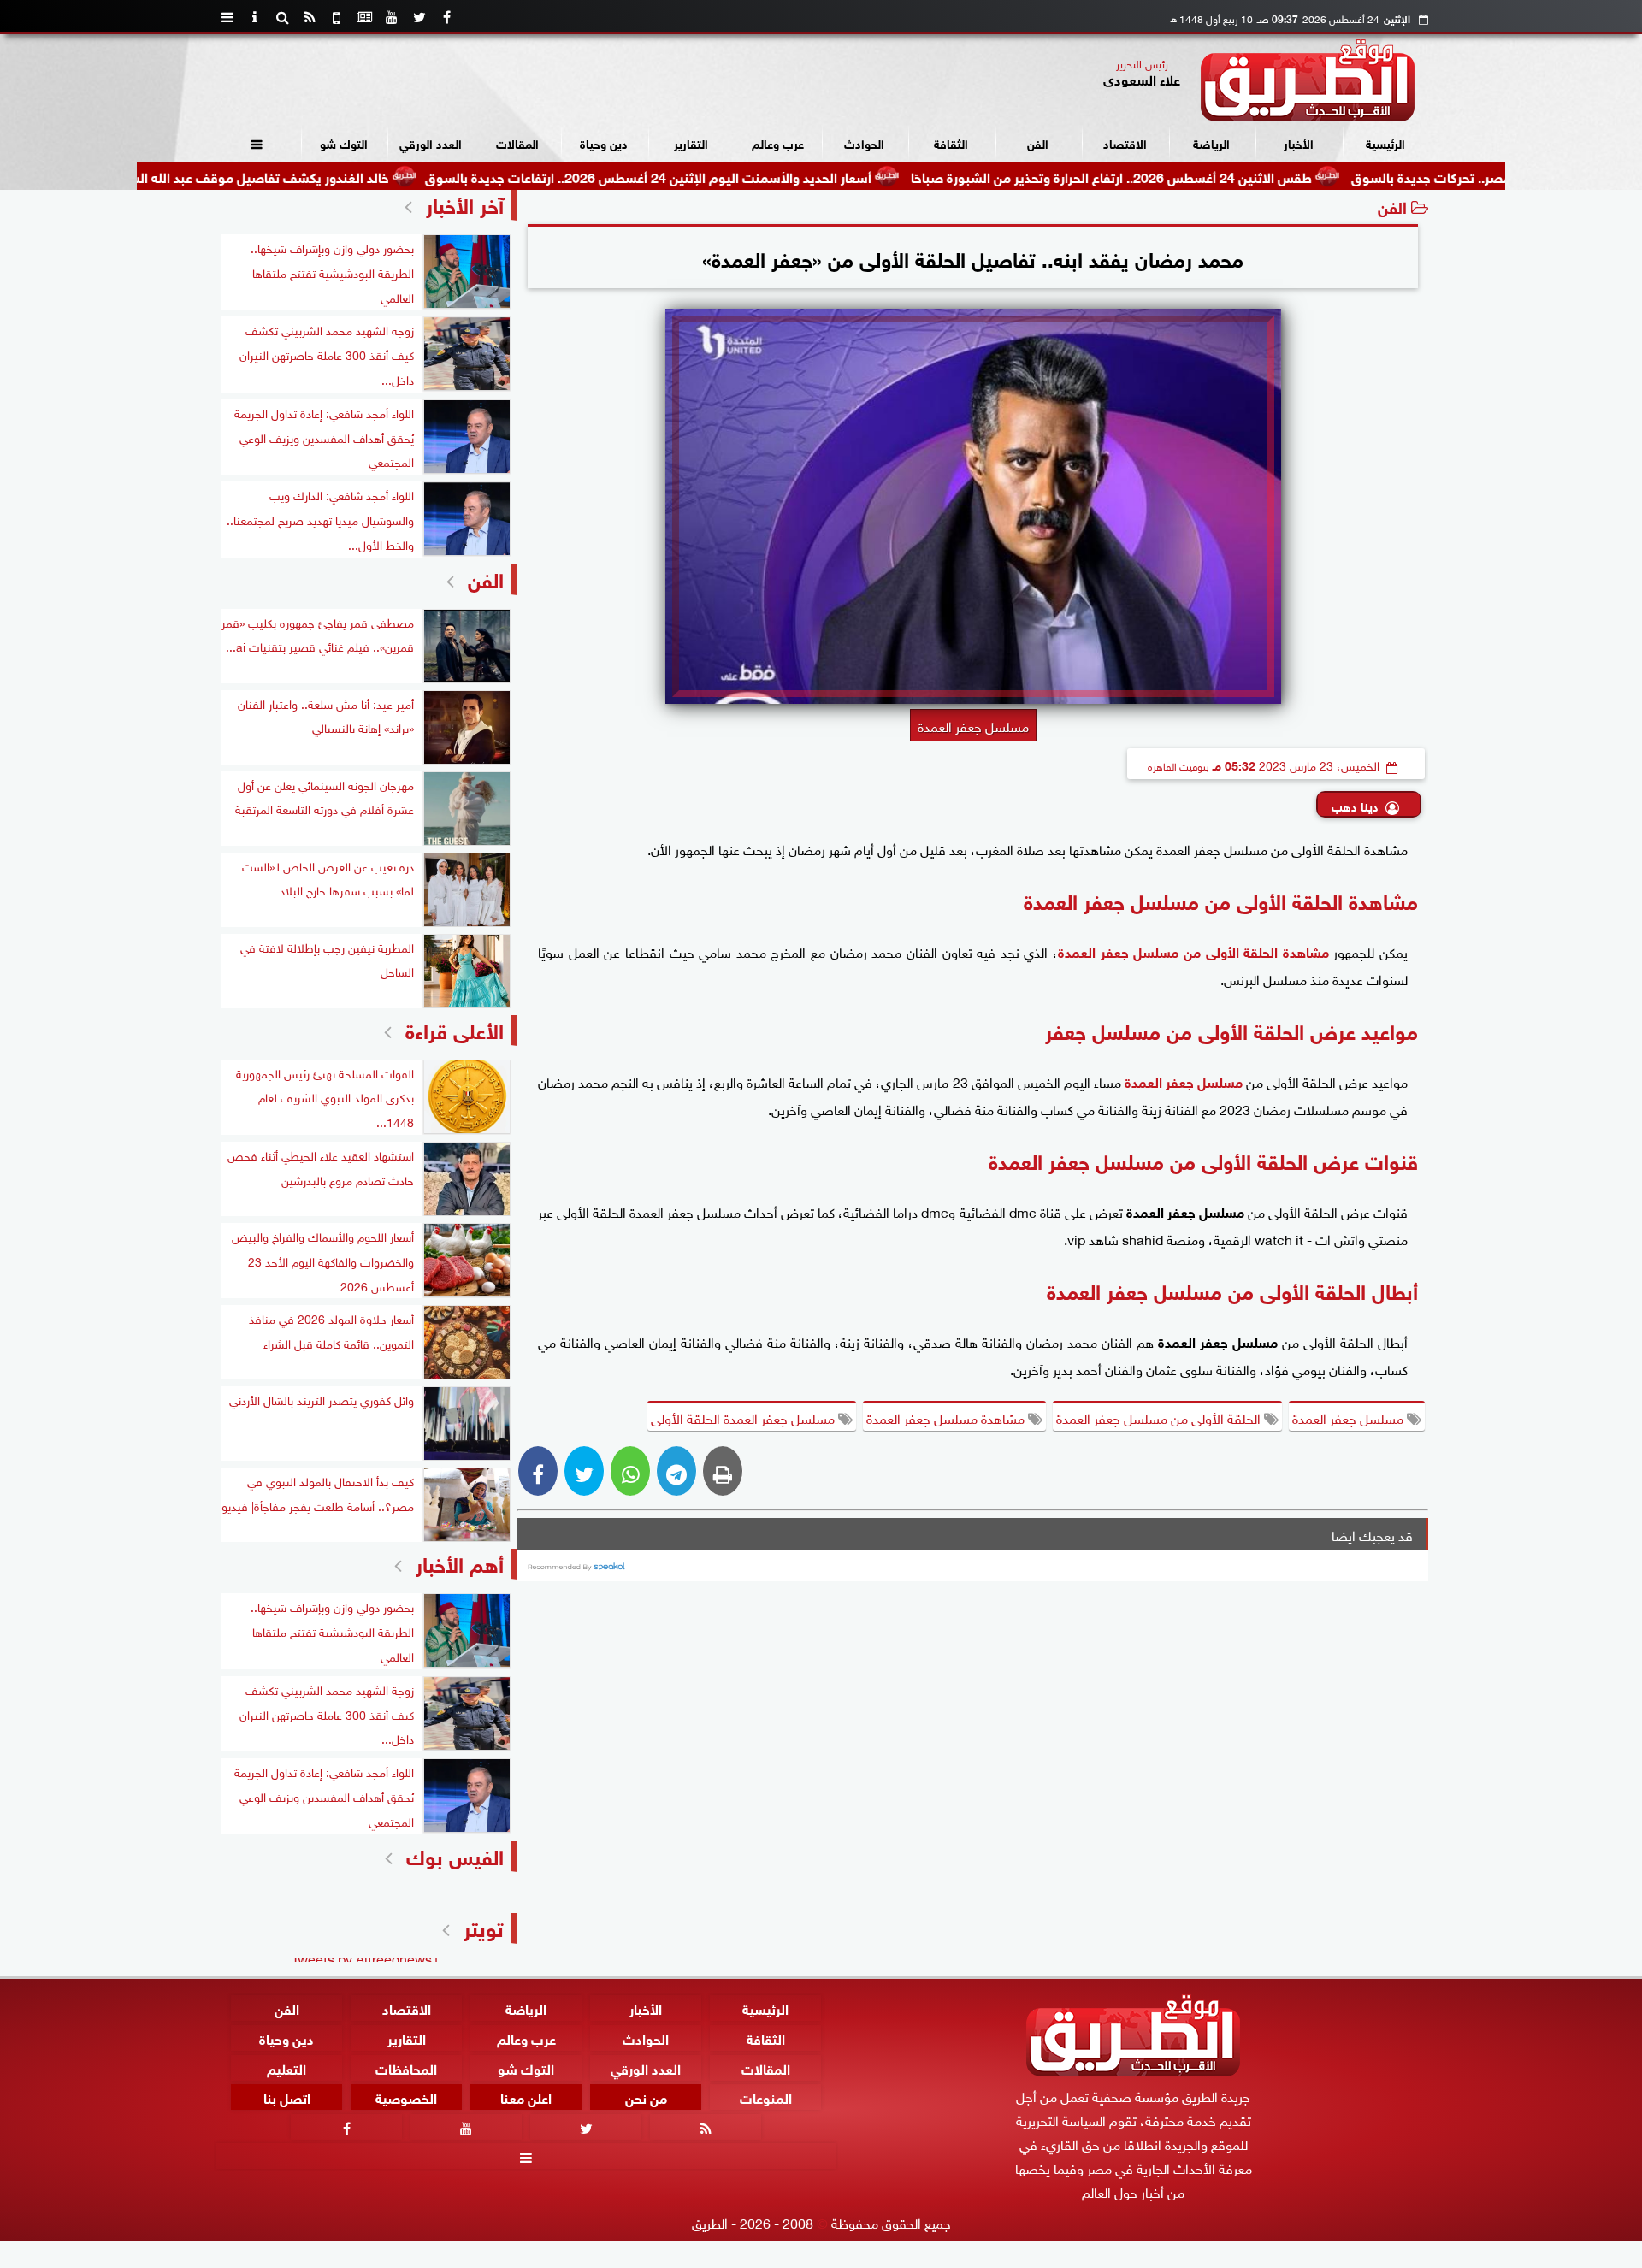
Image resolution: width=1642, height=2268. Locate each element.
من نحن (646, 2097)
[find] (282, 17)
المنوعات (766, 2097)
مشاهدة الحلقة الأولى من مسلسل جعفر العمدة (1193, 951)
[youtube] (392, 17)
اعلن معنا (526, 2097)
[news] (364, 17)
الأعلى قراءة (455, 1028)
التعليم (286, 2067)
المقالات (517, 142)
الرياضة (1211, 142)
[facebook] (446, 17)
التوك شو (344, 142)
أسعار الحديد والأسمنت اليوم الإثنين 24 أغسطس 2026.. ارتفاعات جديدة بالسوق (737, 176)
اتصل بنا (287, 2097)
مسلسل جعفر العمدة (1184, 1081)
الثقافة (951, 142)
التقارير (691, 142)
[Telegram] (676, 1471)
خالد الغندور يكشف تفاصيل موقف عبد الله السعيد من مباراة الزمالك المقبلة (266, 176)
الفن (1038, 142)
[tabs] (227, 17)
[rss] (310, 17)
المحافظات (406, 2067)
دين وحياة (604, 142)
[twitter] (419, 17)
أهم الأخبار (460, 1562)
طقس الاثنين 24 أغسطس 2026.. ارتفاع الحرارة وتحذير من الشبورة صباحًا (1200, 176)
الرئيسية (1385, 142)
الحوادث (864, 142)
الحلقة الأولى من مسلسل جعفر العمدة (1160, 1417)
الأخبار (1299, 142)
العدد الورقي (431, 142)
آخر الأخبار (465, 203)
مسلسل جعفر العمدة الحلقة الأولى (744, 1417)
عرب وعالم (778, 142)
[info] (255, 17)
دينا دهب (1355, 805)
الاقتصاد (1125, 142)
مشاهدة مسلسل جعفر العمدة (947, 1417)
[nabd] (337, 17)
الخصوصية (406, 2097)
